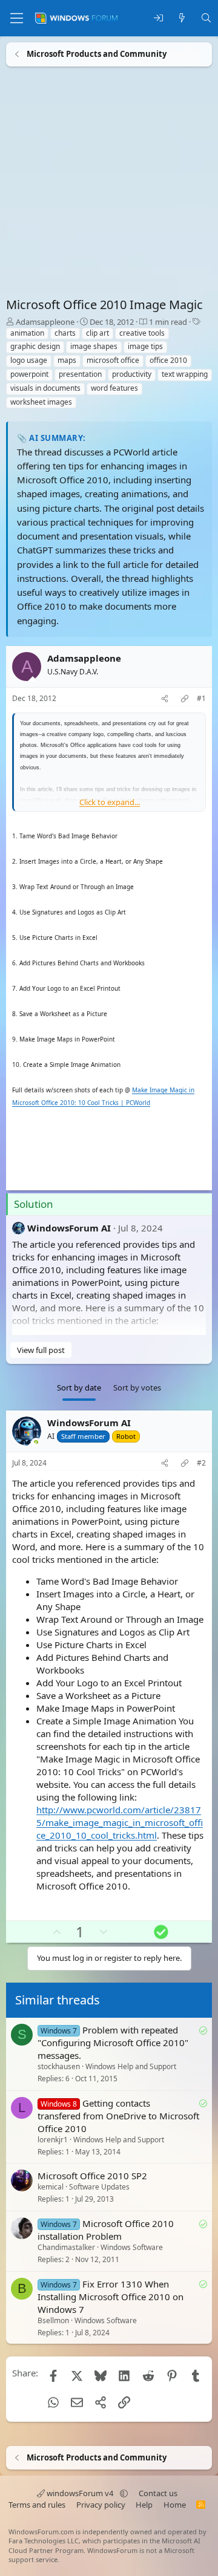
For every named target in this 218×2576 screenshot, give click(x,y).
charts (65, 333)
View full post (41, 1350)
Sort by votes (137, 1387)
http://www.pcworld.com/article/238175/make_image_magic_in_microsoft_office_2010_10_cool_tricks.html (120, 1822)
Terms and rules (37, 2505)
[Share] (165, 699)
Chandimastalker (66, 2248)
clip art (97, 333)
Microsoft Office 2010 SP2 (92, 2176)
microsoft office (113, 360)
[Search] (206, 18)
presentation (80, 374)
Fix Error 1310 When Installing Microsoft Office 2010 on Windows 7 (111, 2297)
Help (144, 2505)
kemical (51, 2187)
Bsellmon (53, 2320)
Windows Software (132, 2248)
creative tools (142, 333)
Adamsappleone (45, 322)
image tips (145, 346)
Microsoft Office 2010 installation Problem (106, 2230)
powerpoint (29, 374)
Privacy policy (101, 2505)
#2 (201, 1463)
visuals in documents (45, 388)
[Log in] (158, 18)
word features (114, 388)
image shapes (94, 346)
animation (27, 333)
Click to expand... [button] (110, 802)
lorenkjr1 (53, 2140)
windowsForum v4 (80, 2493)
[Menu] (17, 18)
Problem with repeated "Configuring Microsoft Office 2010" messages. (113, 2043)
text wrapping (185, 374)
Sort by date (79, 1387)
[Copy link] (185, 699)
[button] (124, 2493)
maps (67, 360)
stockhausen (59, 2067)
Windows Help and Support (131, 2067)
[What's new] (182, 18)
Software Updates (99, 2187)
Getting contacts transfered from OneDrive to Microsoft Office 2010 (118, 2116)
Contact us (158, 2493)
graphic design (35, 346)
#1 (201, 699)
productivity (132, 374)
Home (175, 2505)
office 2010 (168, 360)
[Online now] (36, 1443)
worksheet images (41, 402)
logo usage (29, 360)
